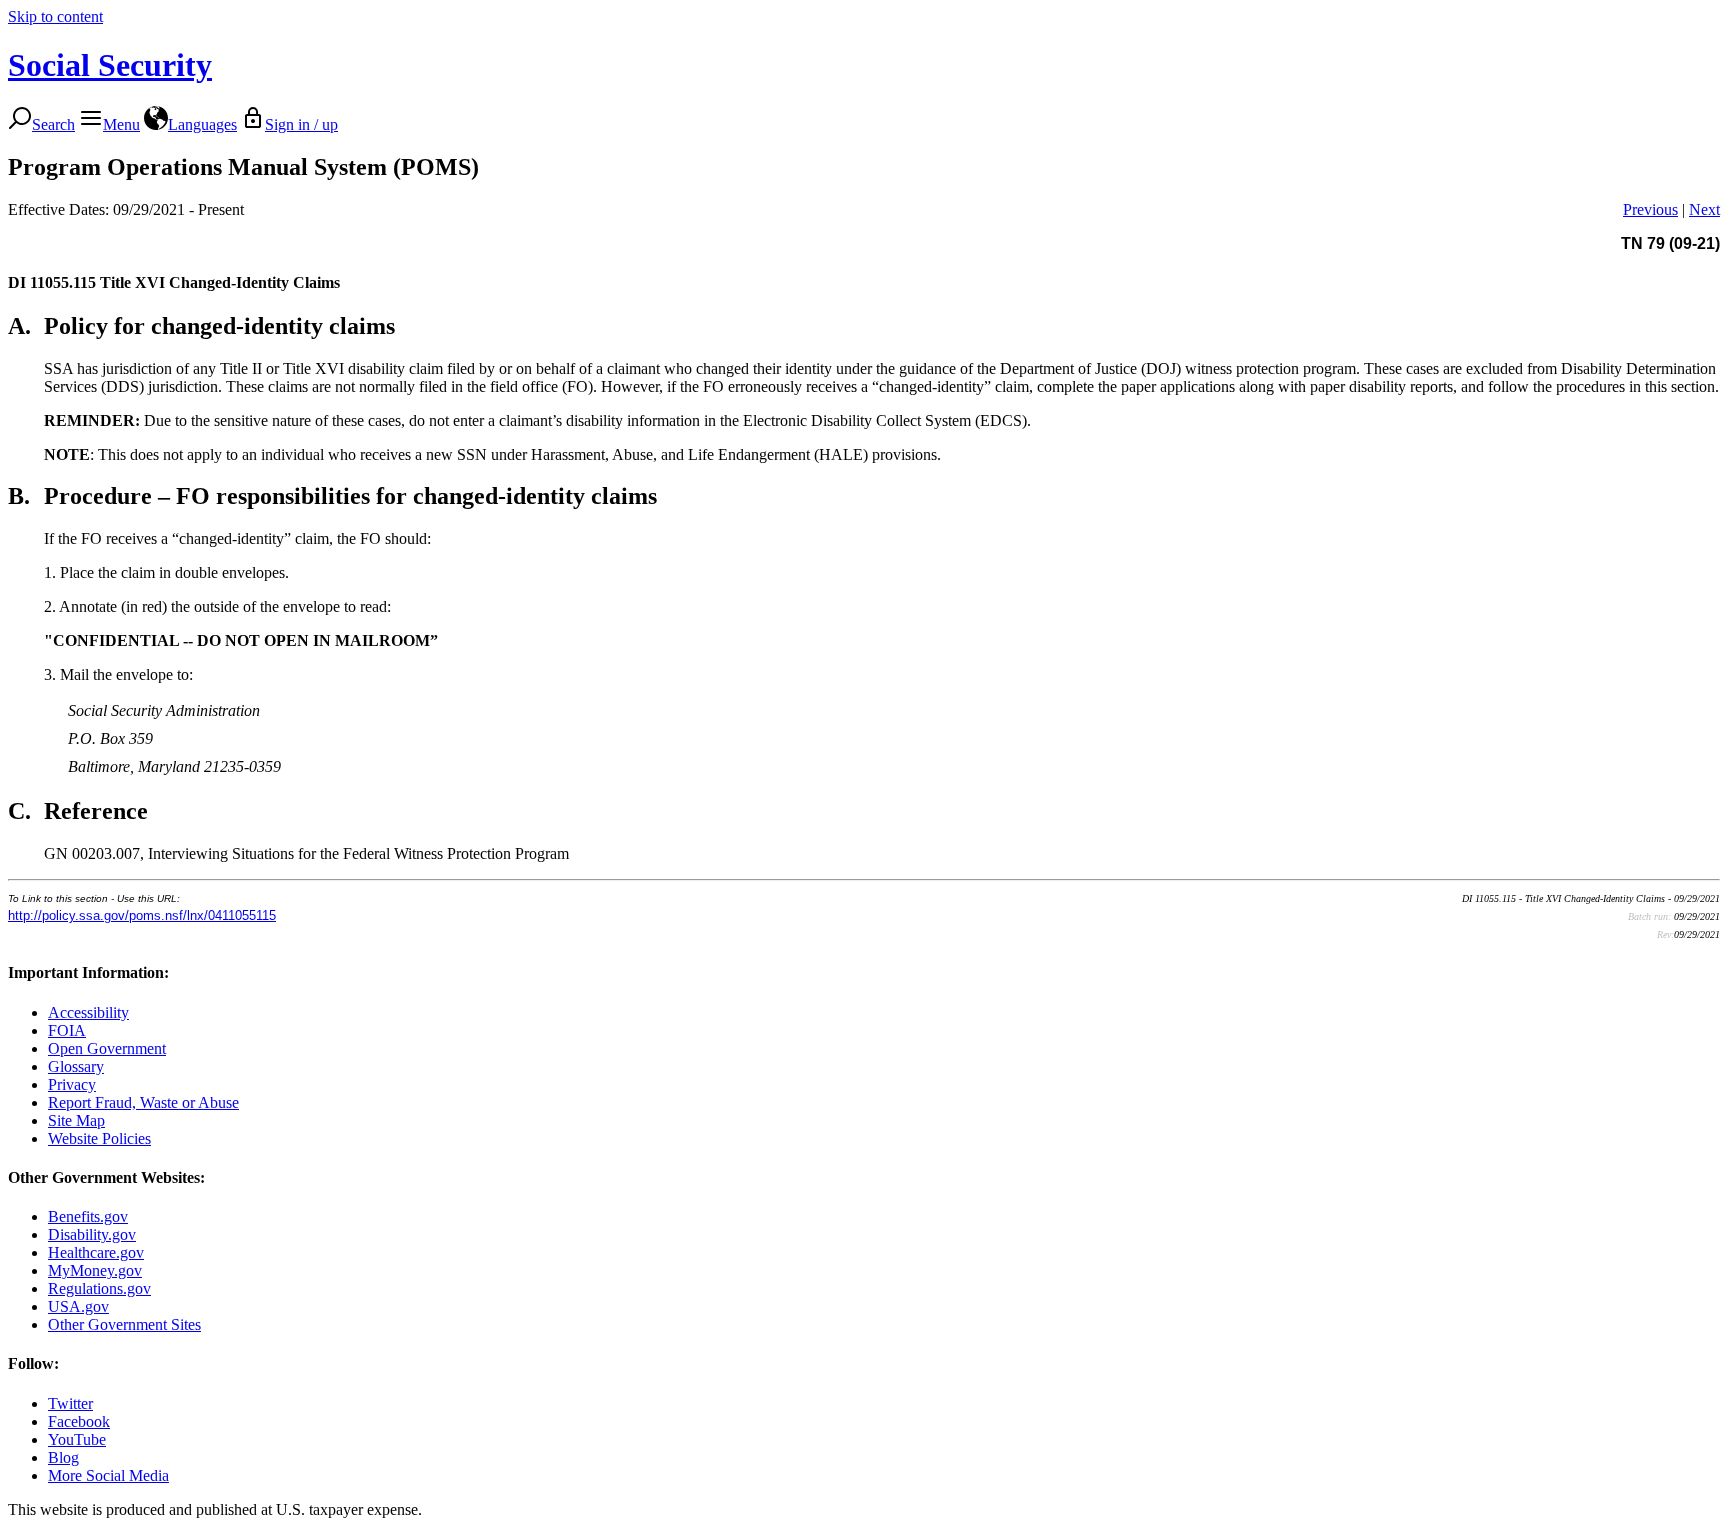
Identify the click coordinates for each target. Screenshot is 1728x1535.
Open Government (107, 1048)
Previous (1650, 209)
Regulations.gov (99, 1288)
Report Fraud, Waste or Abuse (143, 1102)
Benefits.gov (88, 1216)
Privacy (72, 1084)
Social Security (110, 65)
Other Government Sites (124, 1324)
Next (1704, 209)
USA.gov (78, 1306)
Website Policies (99, 1138)
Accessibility (88, 1012)
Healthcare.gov (96, 1252)
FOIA (67, 1030)
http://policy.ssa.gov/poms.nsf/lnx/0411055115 (142, 915)
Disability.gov (92, 1234)
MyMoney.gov (95, 1270)
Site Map (76, 1120)
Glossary (76, 1066)
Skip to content (55, 16)
